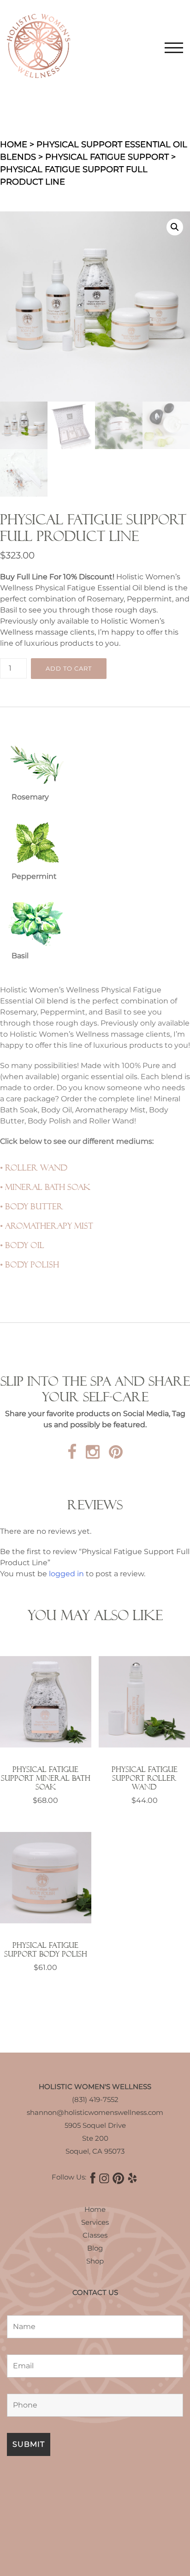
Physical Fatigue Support (107, 157)
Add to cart (69, 668)
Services (95, 2222)
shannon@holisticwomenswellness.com (95, 2112)
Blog (95, 2248)
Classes (95, 2235)
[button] (175, 227)
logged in (66, 1574)
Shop (95, 2261)
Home (14, 144)
